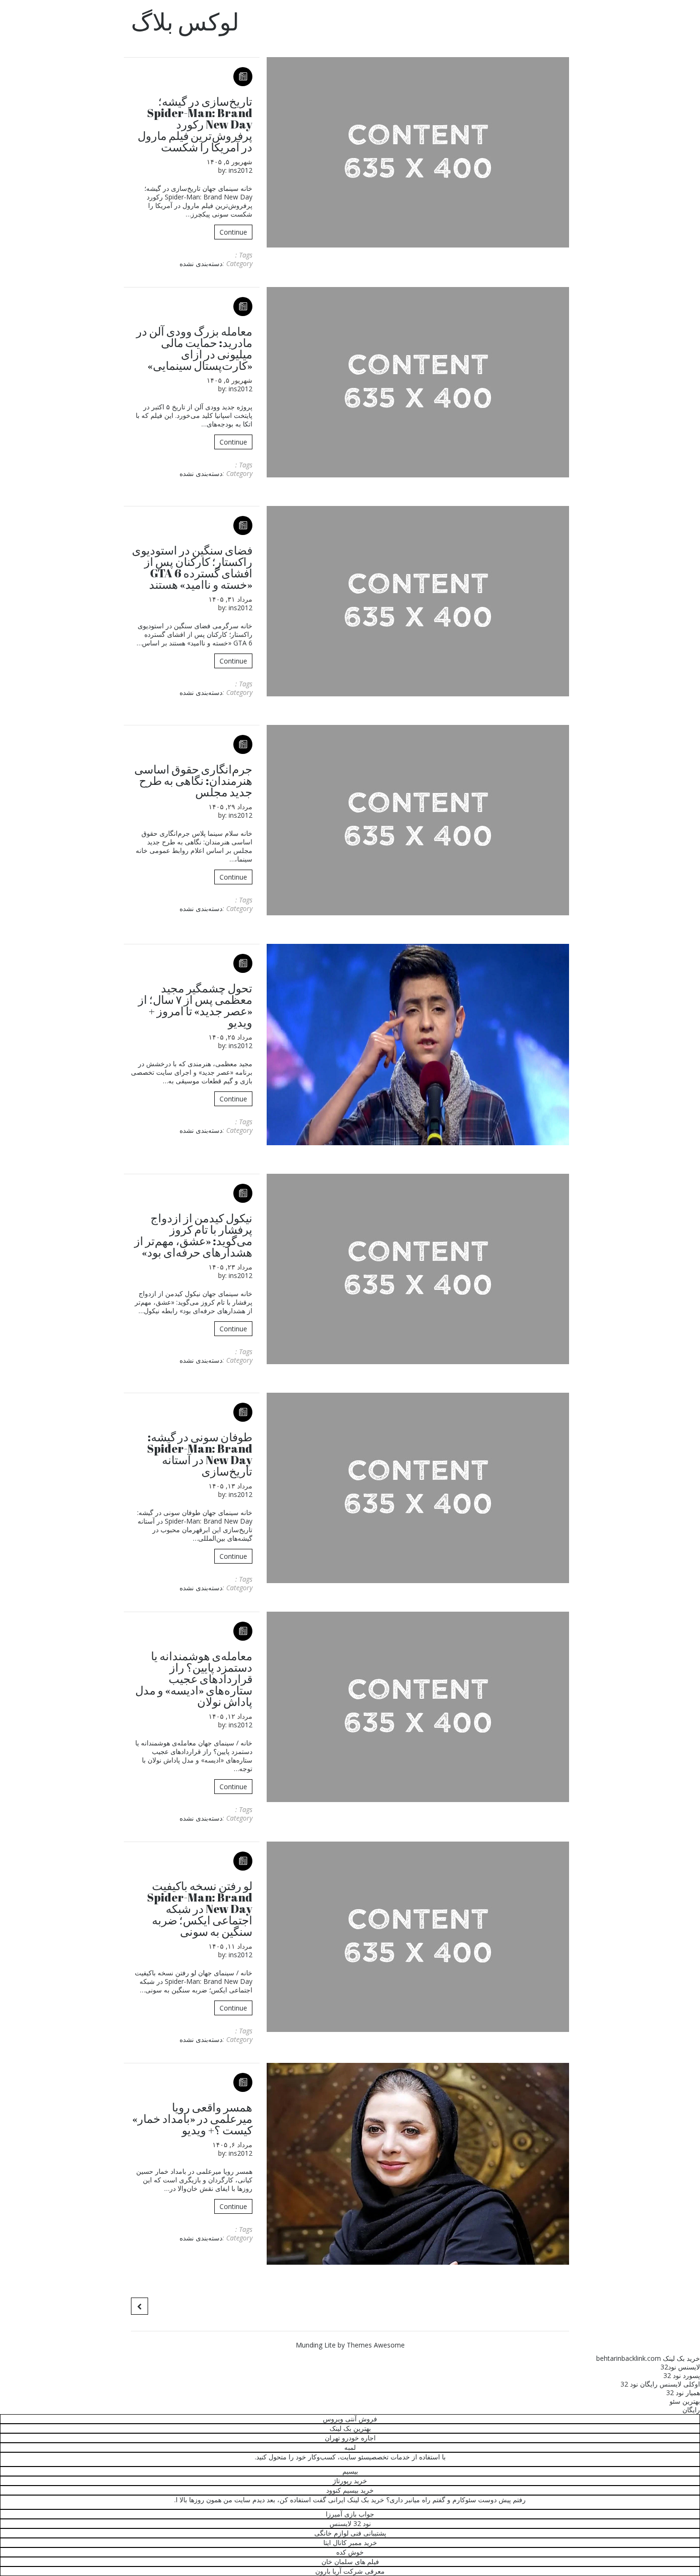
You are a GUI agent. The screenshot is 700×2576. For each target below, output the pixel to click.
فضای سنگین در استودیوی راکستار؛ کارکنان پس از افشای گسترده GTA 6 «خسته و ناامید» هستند (192, 567)
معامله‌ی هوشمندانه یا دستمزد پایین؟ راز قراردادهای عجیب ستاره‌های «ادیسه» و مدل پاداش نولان (194, 1679)
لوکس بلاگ (185, 21)
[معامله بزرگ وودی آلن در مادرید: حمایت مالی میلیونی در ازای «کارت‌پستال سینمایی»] (418, 382)
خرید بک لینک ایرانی (356, 2500)
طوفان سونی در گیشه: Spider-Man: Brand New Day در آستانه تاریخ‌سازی (200, 1454)
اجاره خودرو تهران (350, 2438)
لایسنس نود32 (680, 2367)
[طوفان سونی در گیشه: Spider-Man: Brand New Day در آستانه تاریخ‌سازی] (418, 1488)
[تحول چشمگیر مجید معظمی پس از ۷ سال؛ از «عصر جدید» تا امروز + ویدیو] (418, 1045)
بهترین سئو (685, 2401)
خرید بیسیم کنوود (350, 2490)
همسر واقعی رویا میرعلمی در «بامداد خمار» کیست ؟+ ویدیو (192, 2119)
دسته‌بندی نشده (201, 263)
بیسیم (350, 2471)
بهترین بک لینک (350, 2428)
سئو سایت (355, 2457)
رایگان (691, 2410)
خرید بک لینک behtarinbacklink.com (648, 2358)
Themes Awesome (376, 2345)
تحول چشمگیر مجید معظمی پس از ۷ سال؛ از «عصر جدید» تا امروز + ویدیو (195, 1005)
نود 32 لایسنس (350, 2523)
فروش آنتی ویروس (350, 2419)
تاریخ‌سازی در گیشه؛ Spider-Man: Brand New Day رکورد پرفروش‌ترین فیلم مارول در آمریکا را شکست (195, 124)
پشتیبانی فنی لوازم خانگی (350, 2533)
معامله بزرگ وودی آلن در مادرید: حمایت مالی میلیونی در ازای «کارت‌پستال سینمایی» (194, 348)
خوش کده (350, 2552)
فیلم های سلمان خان (350, 2561)
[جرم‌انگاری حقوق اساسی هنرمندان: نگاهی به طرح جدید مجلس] (418, 820)
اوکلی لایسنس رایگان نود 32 (660, 2384)
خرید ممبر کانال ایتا (350, 2542)
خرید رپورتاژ (350, 2481)
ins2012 (240, 170)
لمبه (350, 2447)
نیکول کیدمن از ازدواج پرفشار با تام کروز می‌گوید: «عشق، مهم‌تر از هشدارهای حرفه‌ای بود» (193, 1235)
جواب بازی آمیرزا (350, 2514)
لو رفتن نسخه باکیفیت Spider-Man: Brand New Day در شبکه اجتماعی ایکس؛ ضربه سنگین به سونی (200, 1909)
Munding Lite (316, 2345)
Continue (233, 232)
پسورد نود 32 (682, 2375)
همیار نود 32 (683, 2393)
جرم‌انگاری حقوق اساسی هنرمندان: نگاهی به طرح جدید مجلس (193, 781)
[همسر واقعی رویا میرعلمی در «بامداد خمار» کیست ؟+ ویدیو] (418, 2164)
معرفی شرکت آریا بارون (350, 2571)
